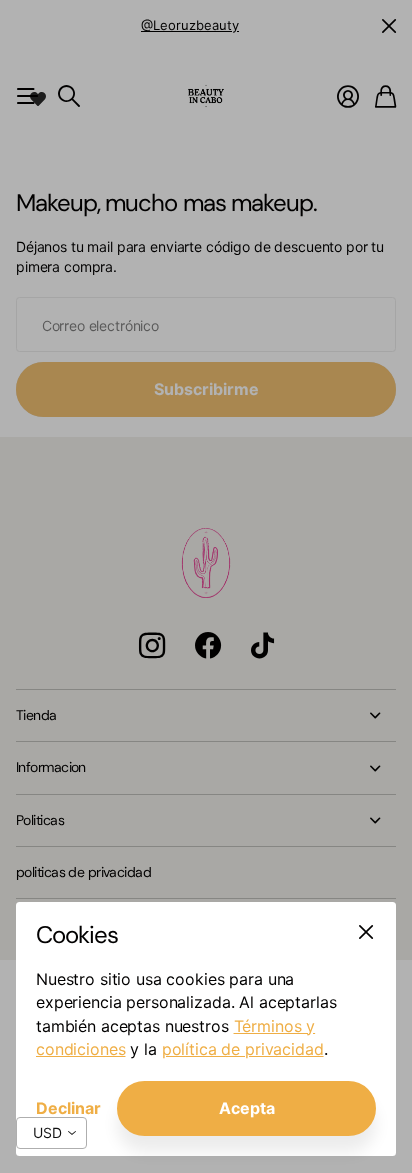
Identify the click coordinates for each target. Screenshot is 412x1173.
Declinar (68, 1108)
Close (366, 932)
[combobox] (51, 1133)
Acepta (247, 1108)
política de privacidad (243, 1049)
